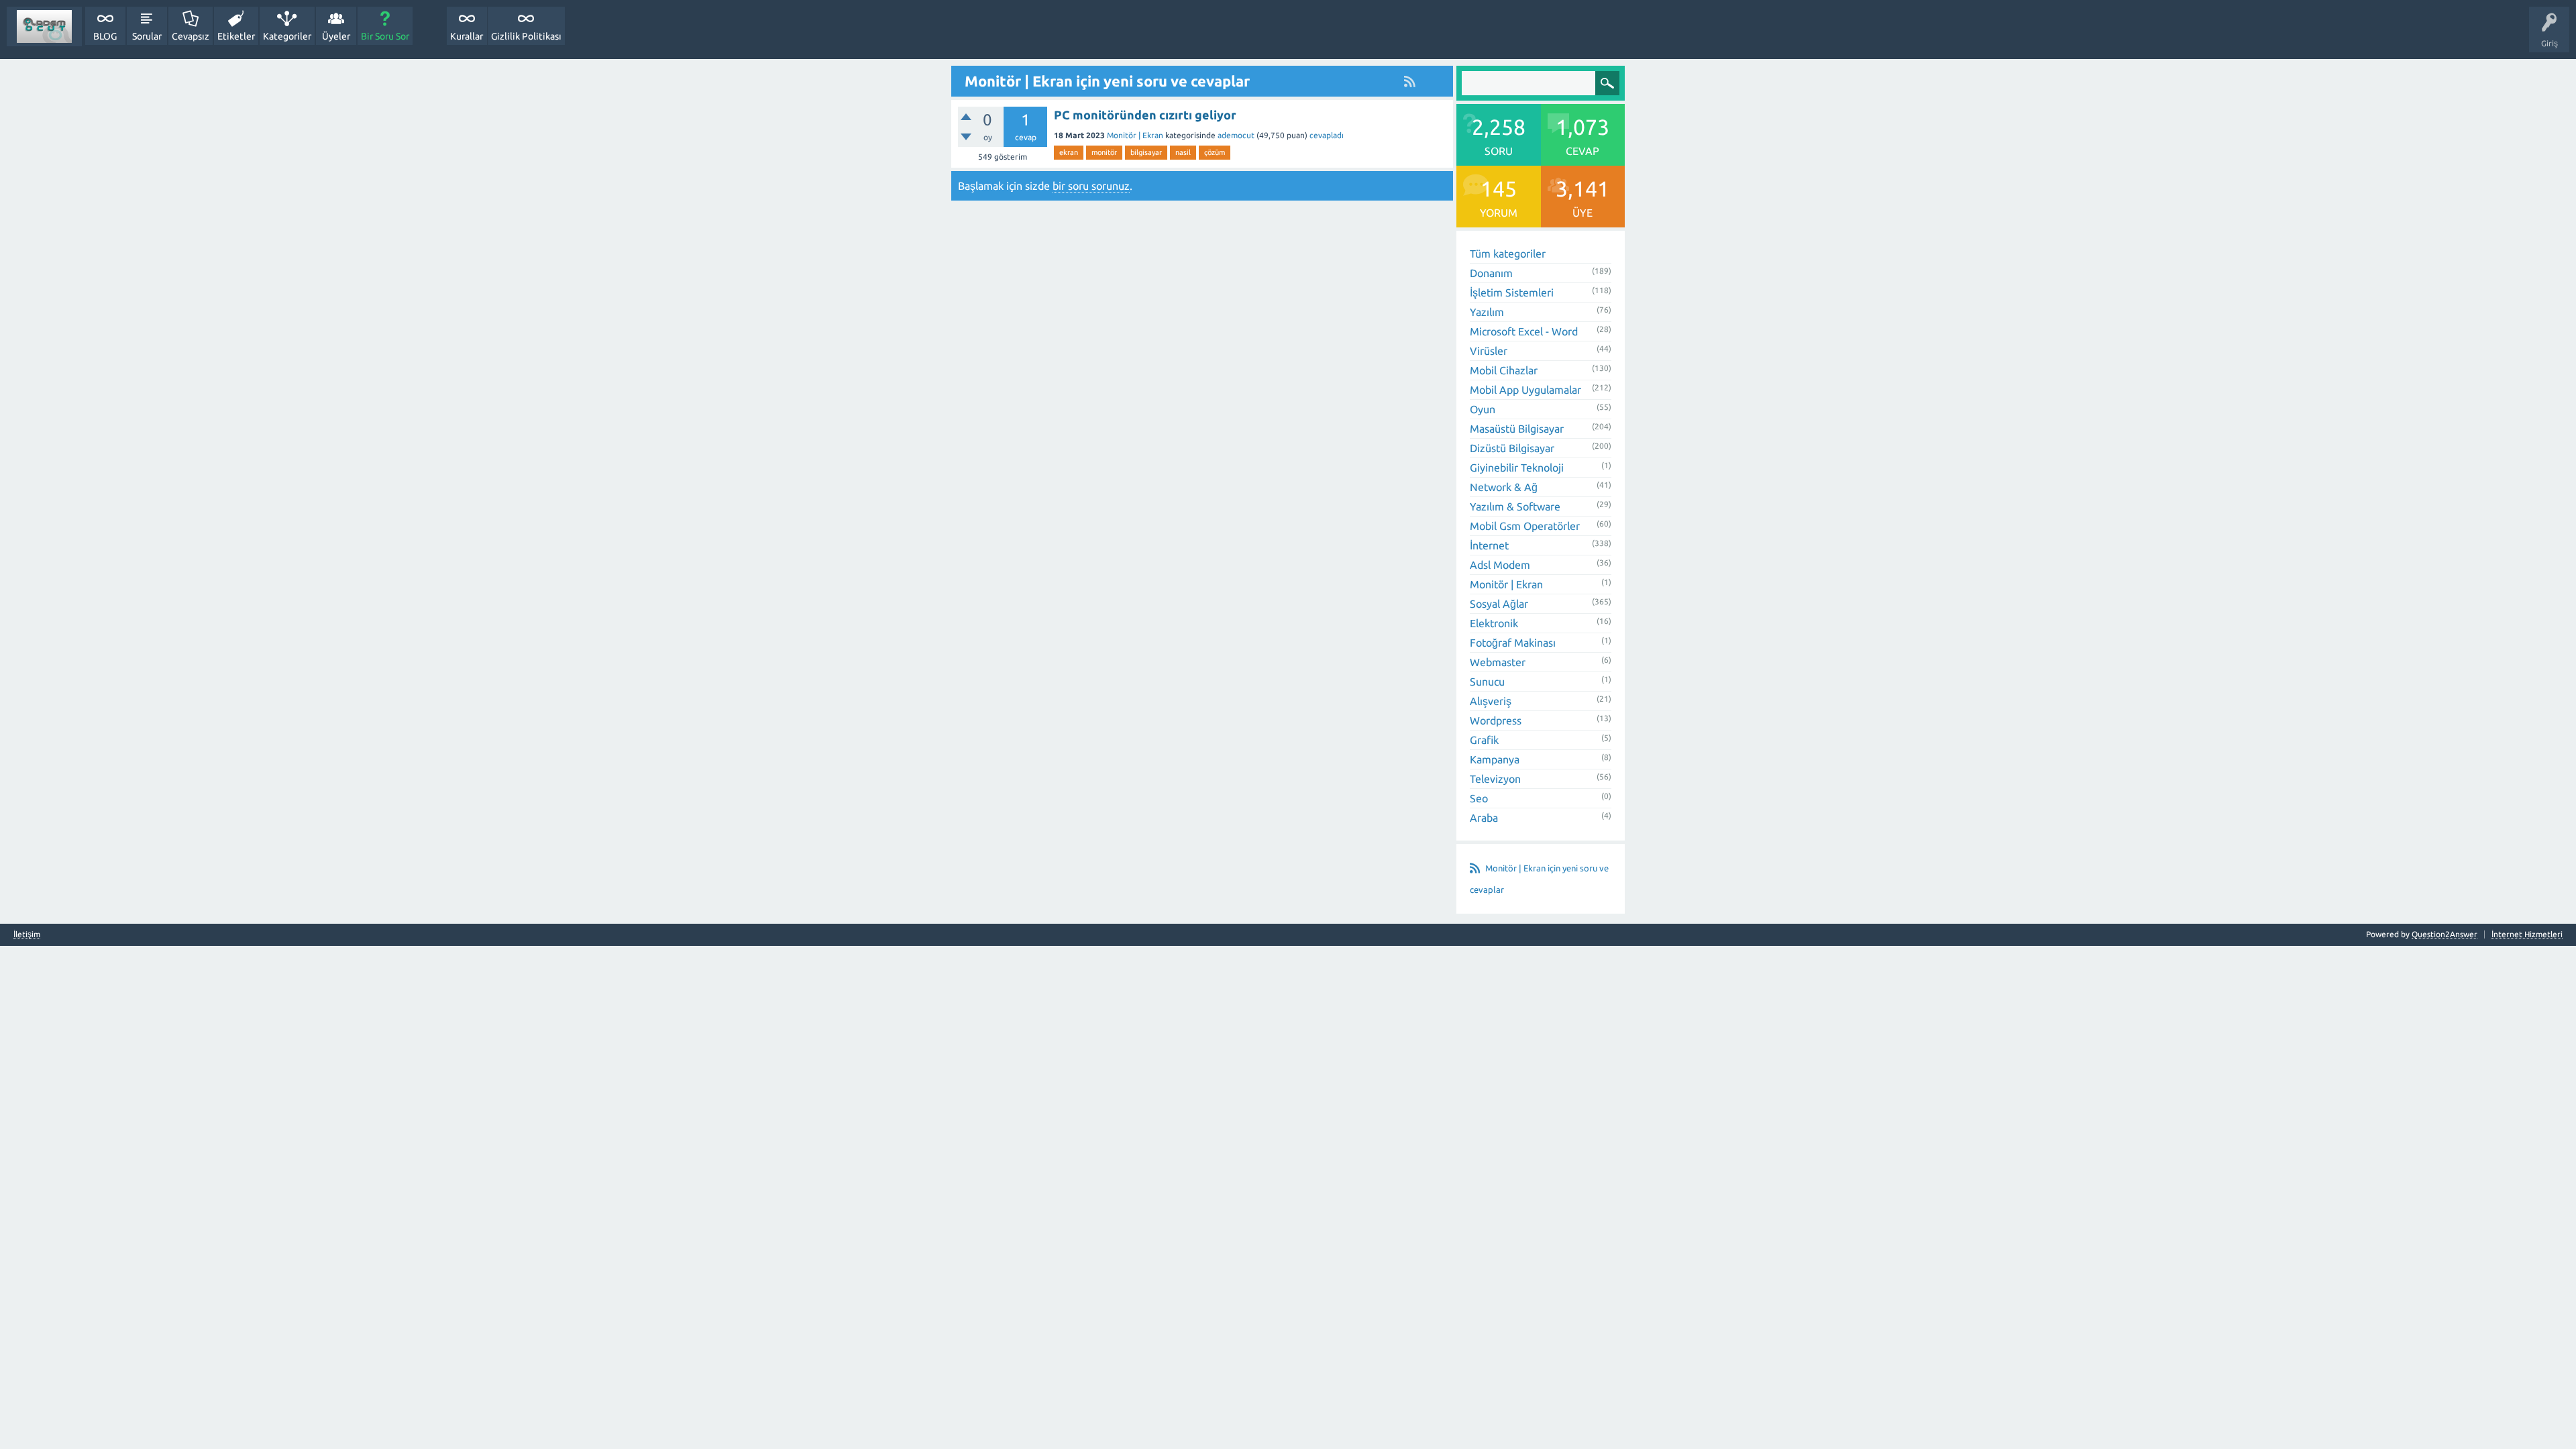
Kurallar (467, 36)
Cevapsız (191, 36)
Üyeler (336, 36)
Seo (1479, 798)
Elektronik (1494, 623)
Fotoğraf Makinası (1513, 643)
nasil (1183, 152)
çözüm (1215, 152)
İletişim (27, 934)
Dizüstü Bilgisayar (1512, 448)
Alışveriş (1491, 701)
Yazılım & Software (1515, 506)
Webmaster (1498, 662)
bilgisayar (1146, 152)
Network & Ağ (1504, 487)
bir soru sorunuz (1091, 186)
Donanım (1491, 273)
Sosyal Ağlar (1499, 604)
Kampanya (1495, 759)
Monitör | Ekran (1135, 135)
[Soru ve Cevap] (44, 26)
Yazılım (1487, 312)
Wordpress (1496, 720)
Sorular (147, 36)
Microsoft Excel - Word (1524, 331)
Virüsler (1489, 351)
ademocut (1236, 135)
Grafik (1484, 740)
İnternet (1489, 545)
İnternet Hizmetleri (2527, 934)
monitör (1104, 152)
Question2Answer (2445, 934)
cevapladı (1327, 135)
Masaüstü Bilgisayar (1517, 429)
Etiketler (236, 36)
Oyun (1483, 409)
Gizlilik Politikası (526, 36)
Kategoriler (287, 36)
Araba (1484, 818)
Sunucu (1487, 682)
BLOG (105, 36)
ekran (1069, 152)
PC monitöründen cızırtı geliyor (1145, 115)
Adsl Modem (1500, 565)
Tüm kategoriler (1508, 254)
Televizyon (1495, 779)
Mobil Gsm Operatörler (1525, 526)
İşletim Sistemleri (1512, 292)
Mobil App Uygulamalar (1525, 390)
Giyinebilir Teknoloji (1517, 468)
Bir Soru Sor (385, 36)
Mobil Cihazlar (1504, 370)
